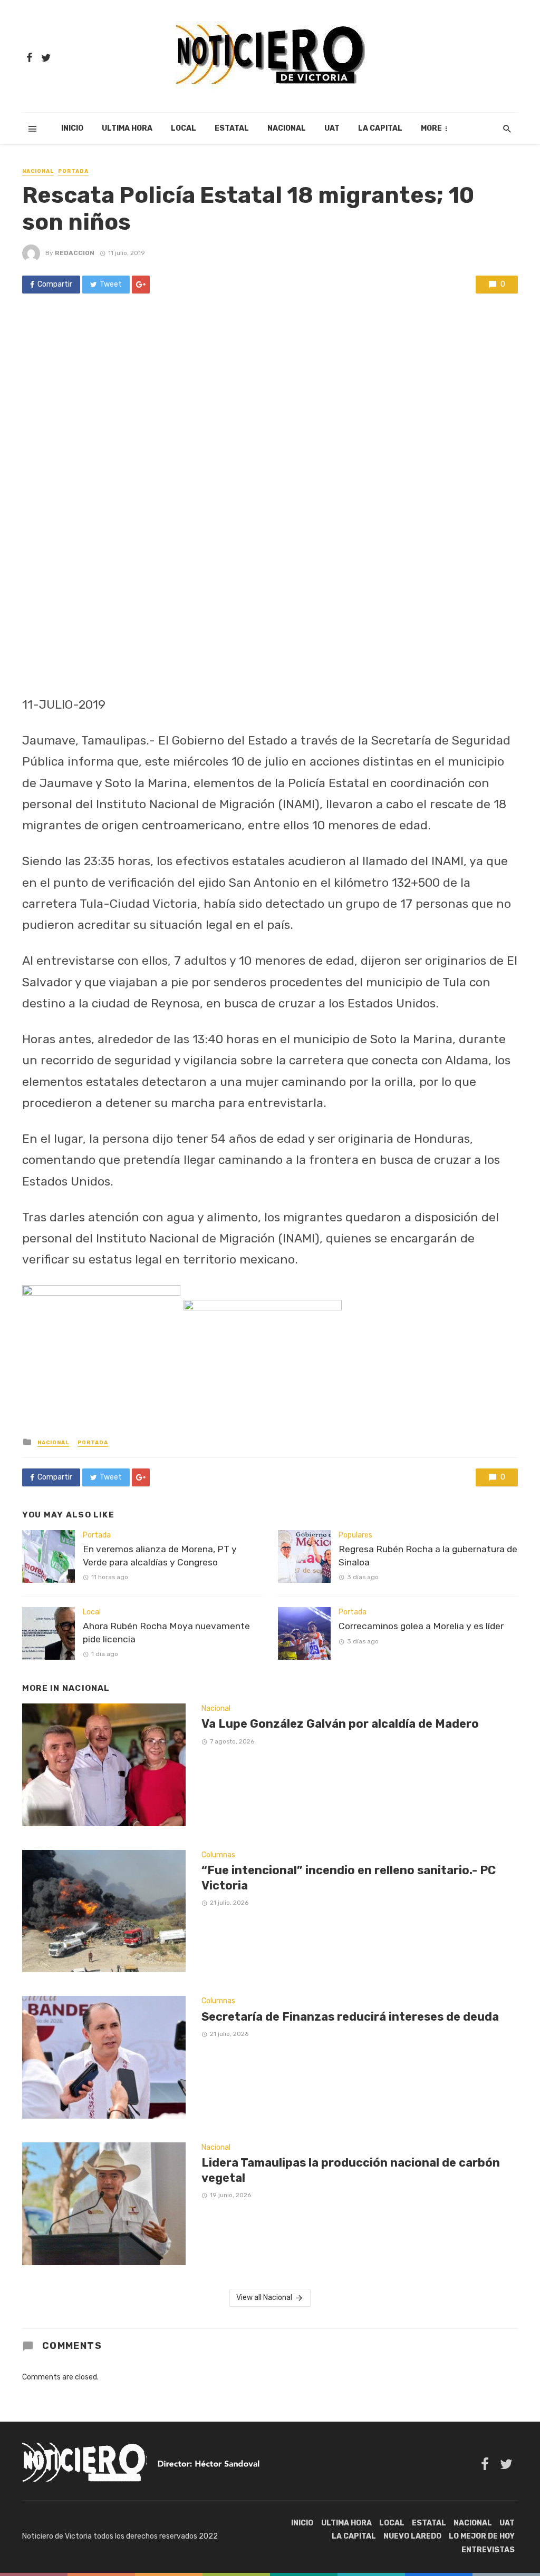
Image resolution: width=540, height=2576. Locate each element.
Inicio (72, 128)
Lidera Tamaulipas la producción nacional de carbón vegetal (351, 2170)
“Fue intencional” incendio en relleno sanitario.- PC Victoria (349, 1878)
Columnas (218, 1855)
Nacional (287, 128)
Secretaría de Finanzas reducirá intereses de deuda (350, 2017)
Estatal (232, 128)
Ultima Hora (127, 128)
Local (184, 128)
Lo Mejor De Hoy (482, 2536)
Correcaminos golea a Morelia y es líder (421, 1626)
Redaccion (75, 253)
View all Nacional (264, 2298)
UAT (332, 128)
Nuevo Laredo (412, 2536)
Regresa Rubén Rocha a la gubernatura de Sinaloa (428, 1556)
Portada (73, 171)
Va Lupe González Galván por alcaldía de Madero (340, 1724)
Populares (355, 1535)
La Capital (380, 128)
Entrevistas (488, 2550)
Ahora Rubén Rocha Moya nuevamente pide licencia (166, 1633)
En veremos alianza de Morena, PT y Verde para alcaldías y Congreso (160, 1556)
